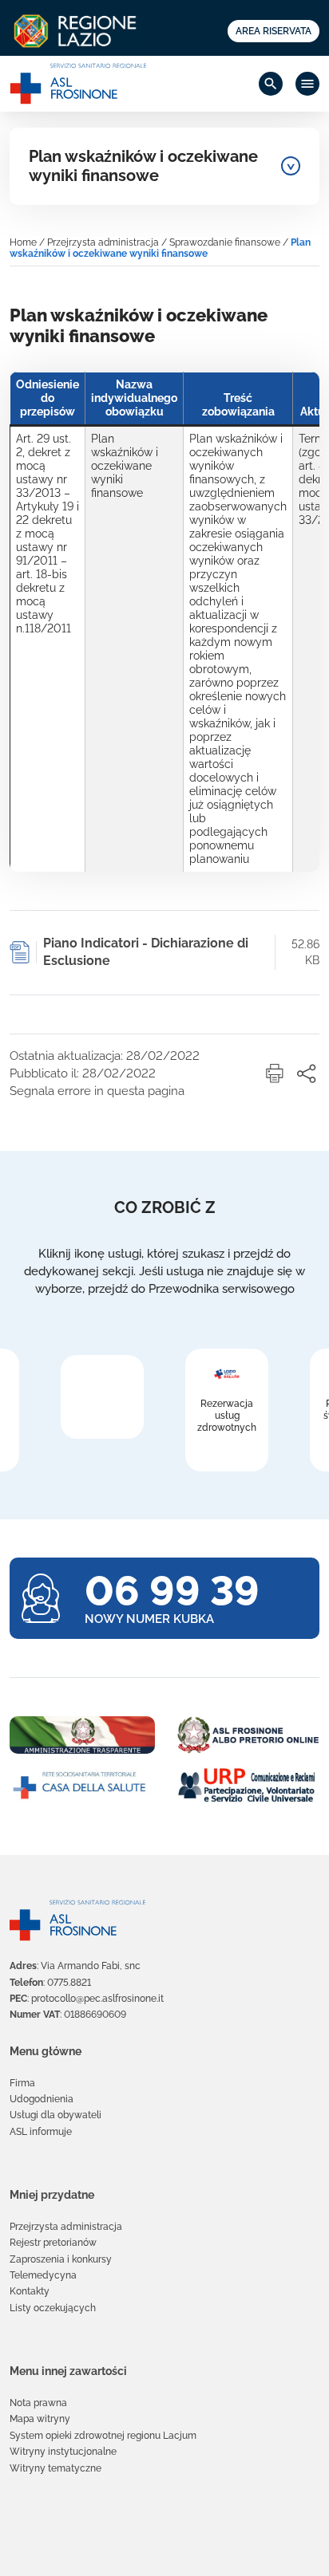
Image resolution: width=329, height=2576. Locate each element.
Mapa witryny (40, 2419)
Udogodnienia (42, 2099)
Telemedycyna (43, 2275)
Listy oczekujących (53, 2308)
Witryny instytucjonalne (63, 2452)
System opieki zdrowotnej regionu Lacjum (103, 2436)
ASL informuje (41, 2132)
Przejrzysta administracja (103, 242)
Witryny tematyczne (55, 2468)
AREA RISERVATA (274, 31)
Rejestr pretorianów (53, 2243)
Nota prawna (38, 2403)
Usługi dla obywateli (55, 2115)
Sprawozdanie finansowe (225, 242)
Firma (22, 2083)
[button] (275, 1073)
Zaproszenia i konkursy (61, 2259)
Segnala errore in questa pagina (97, 1091)
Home (23, 242)
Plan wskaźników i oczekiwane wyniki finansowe (143, 166)
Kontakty (30, 2291)
